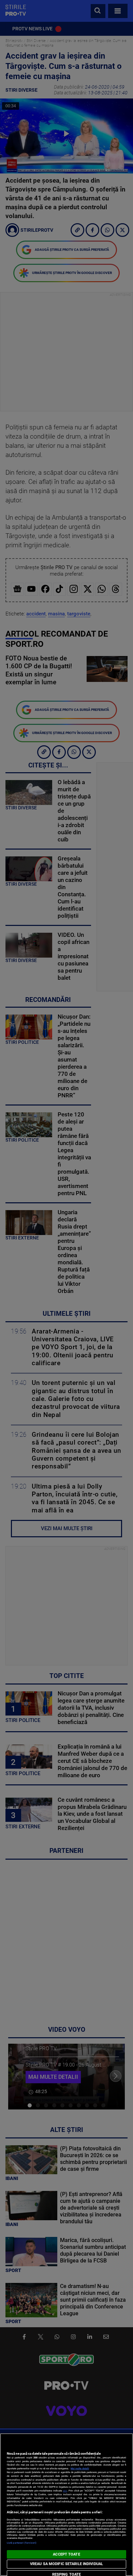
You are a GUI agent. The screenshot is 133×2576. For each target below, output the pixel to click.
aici (65, 2491)
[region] (66, 2505)
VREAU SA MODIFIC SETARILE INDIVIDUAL (66, 2564)
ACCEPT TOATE (66, 2554)
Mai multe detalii (80, 2468)
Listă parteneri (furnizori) (22, 2543)
